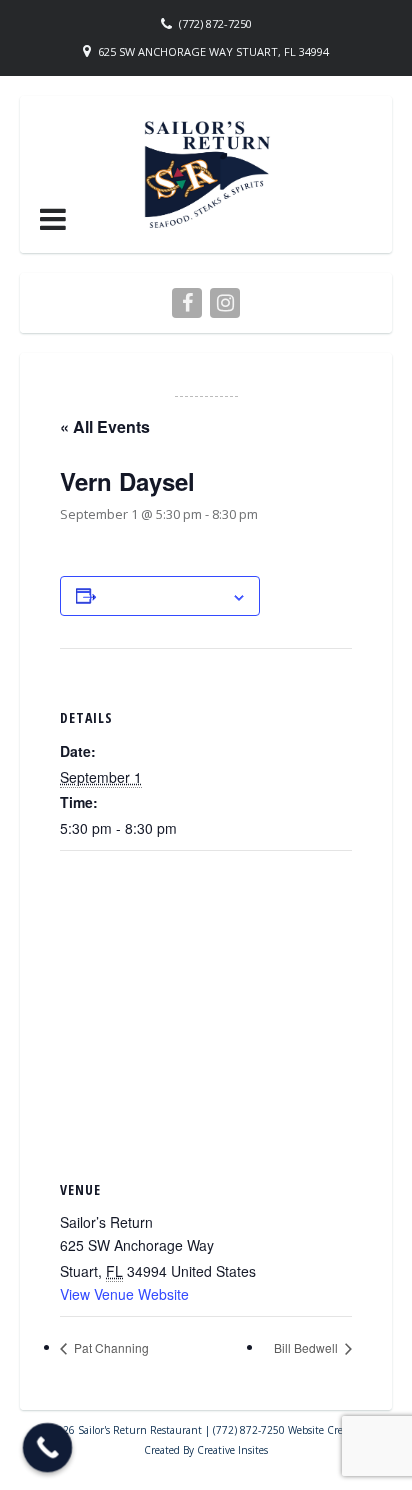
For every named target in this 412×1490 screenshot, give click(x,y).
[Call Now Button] (48, 1448)
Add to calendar (163, 596)
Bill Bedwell (307, 1347)
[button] (53, 219)
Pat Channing (110, 1347)
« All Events (105, 426)
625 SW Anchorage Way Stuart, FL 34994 (213, 51)
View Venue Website (124, 1294)
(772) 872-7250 (215, 23)
